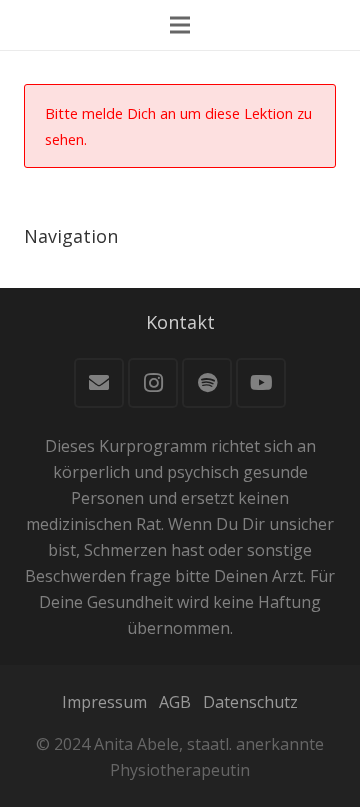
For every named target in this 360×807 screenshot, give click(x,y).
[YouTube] (261, 383)
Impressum (104, 702)
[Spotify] (207, 383)
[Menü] (180, 25)
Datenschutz (250, 702)
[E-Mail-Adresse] (99, 383)
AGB (175, 702)
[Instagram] (153, 383)
